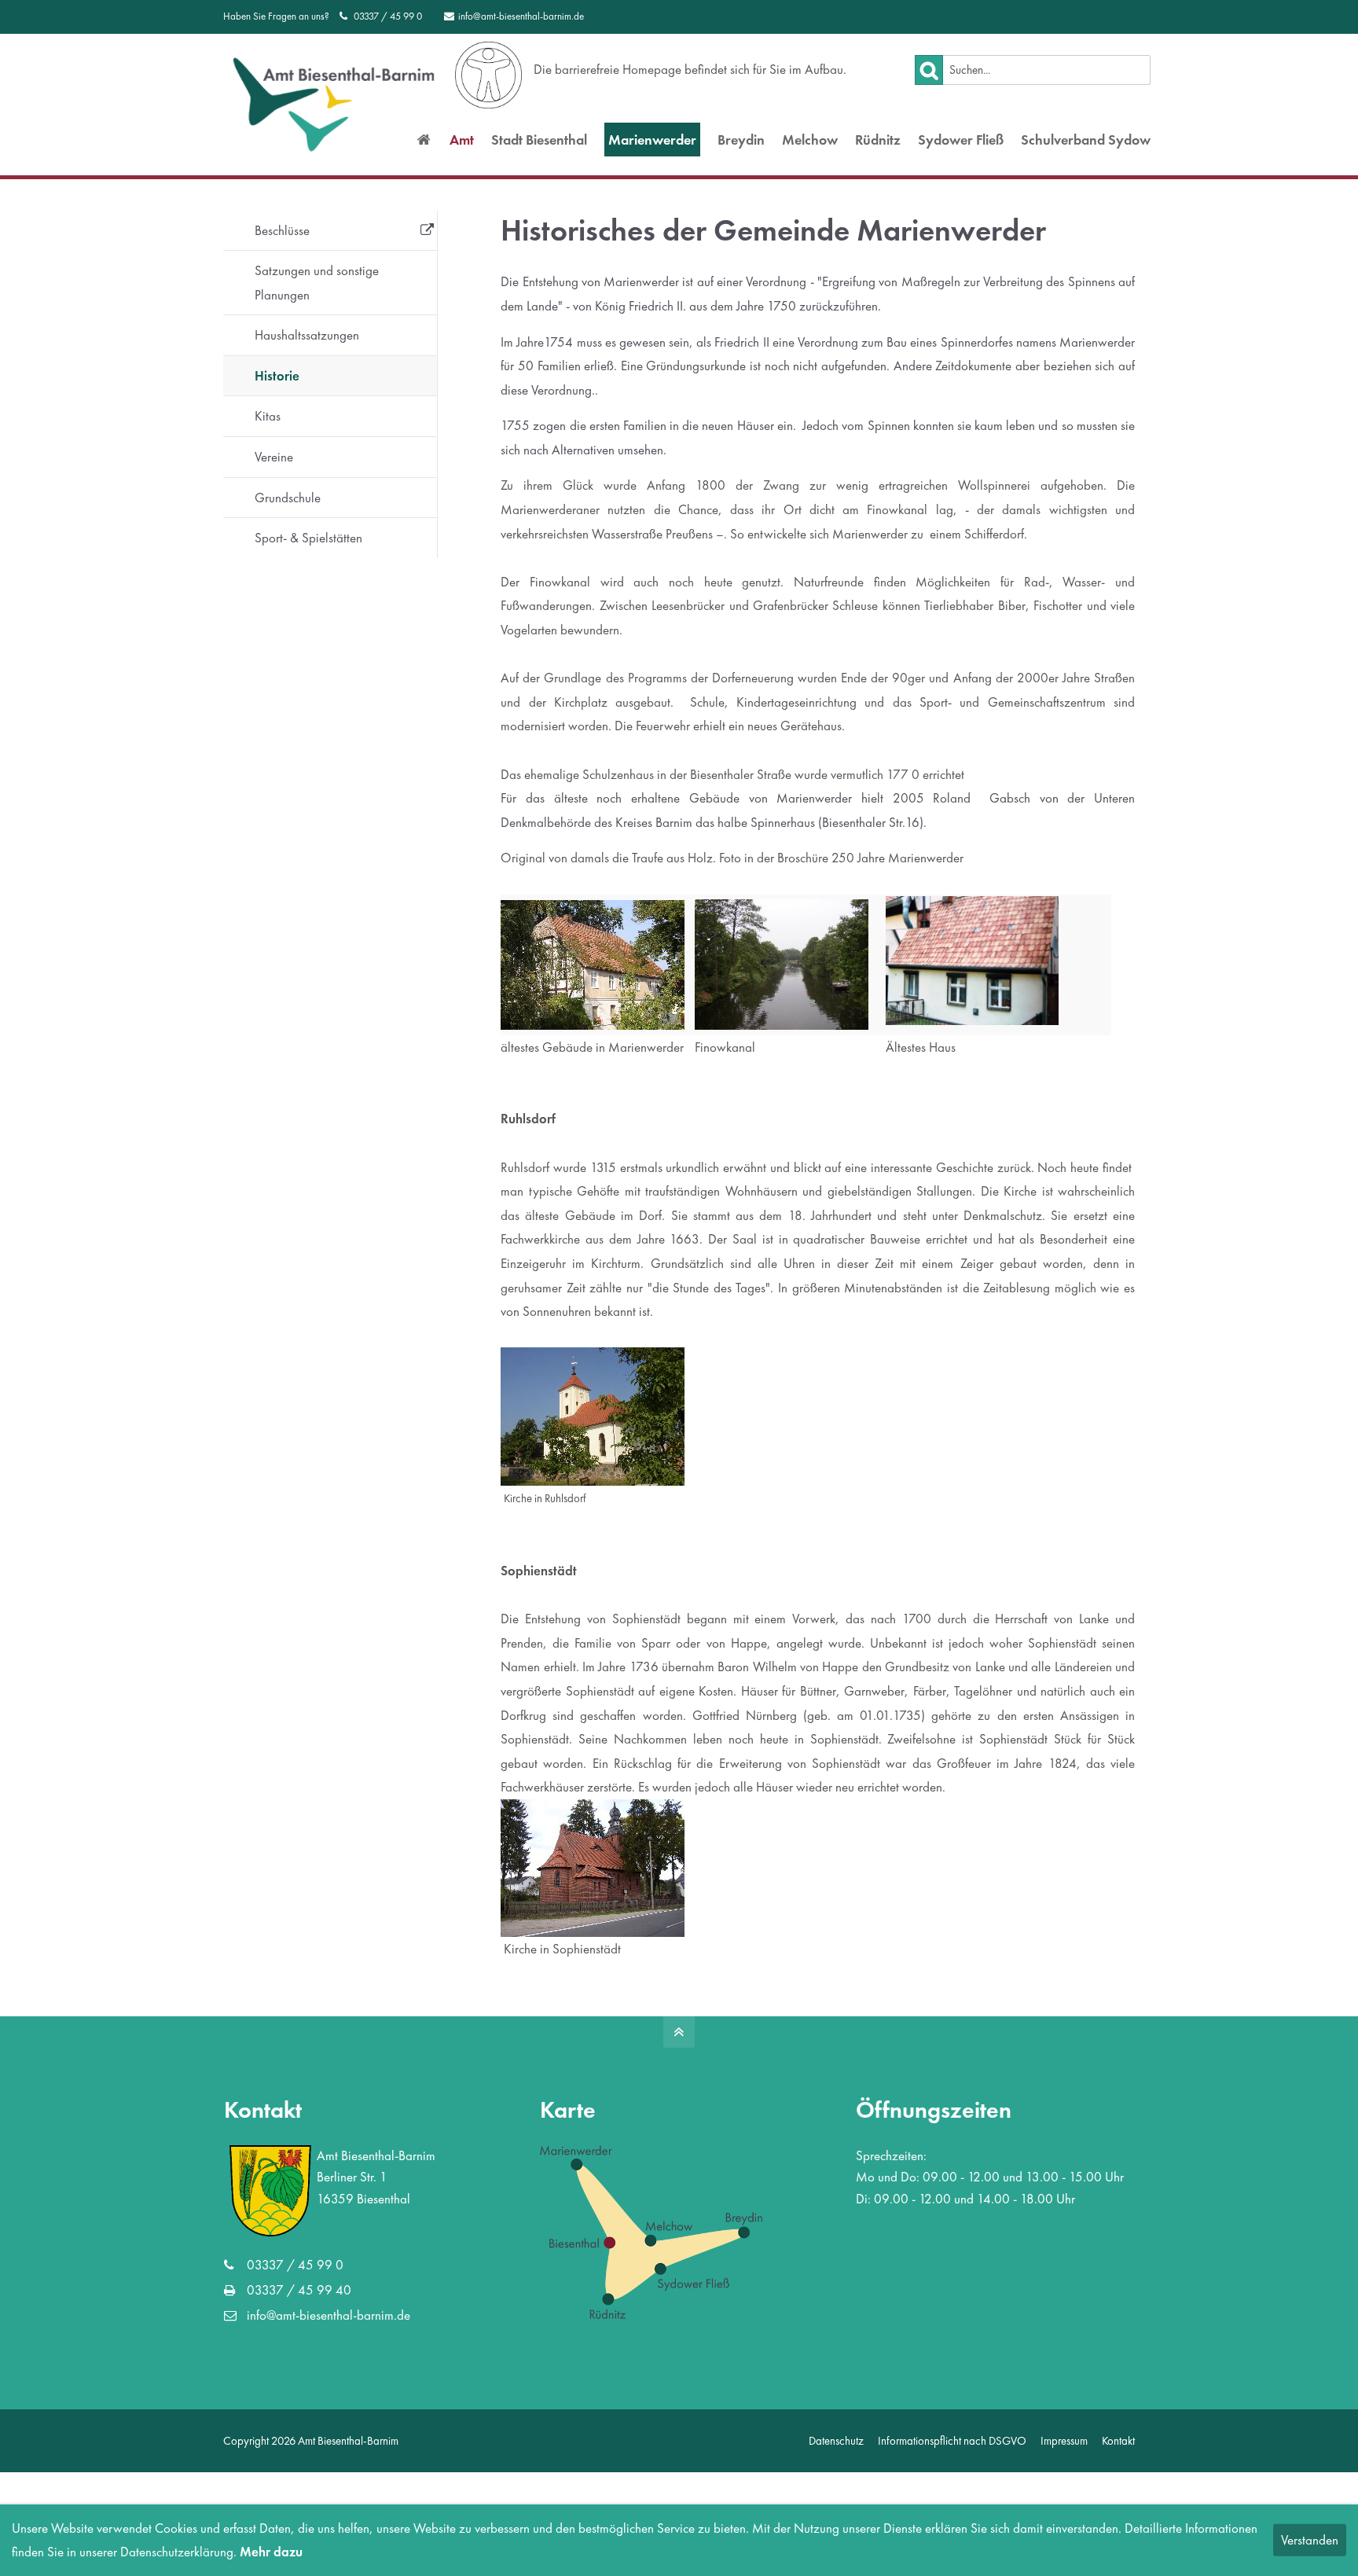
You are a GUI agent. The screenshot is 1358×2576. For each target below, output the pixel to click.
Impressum (1064, 2440)
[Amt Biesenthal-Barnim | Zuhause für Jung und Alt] (424, 140)
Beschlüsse (282, 230)
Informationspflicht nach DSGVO (952, 2440)
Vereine (274, 457)
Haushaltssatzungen (307, 335)
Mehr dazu (271, 2552)
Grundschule (288, 498)
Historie (277, 376)
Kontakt (1118, 2440)
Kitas (268, 416)
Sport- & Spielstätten (308, 538)
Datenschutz (836, 2440)
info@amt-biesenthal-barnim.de (521, 16)
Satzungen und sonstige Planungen (317, 283)
